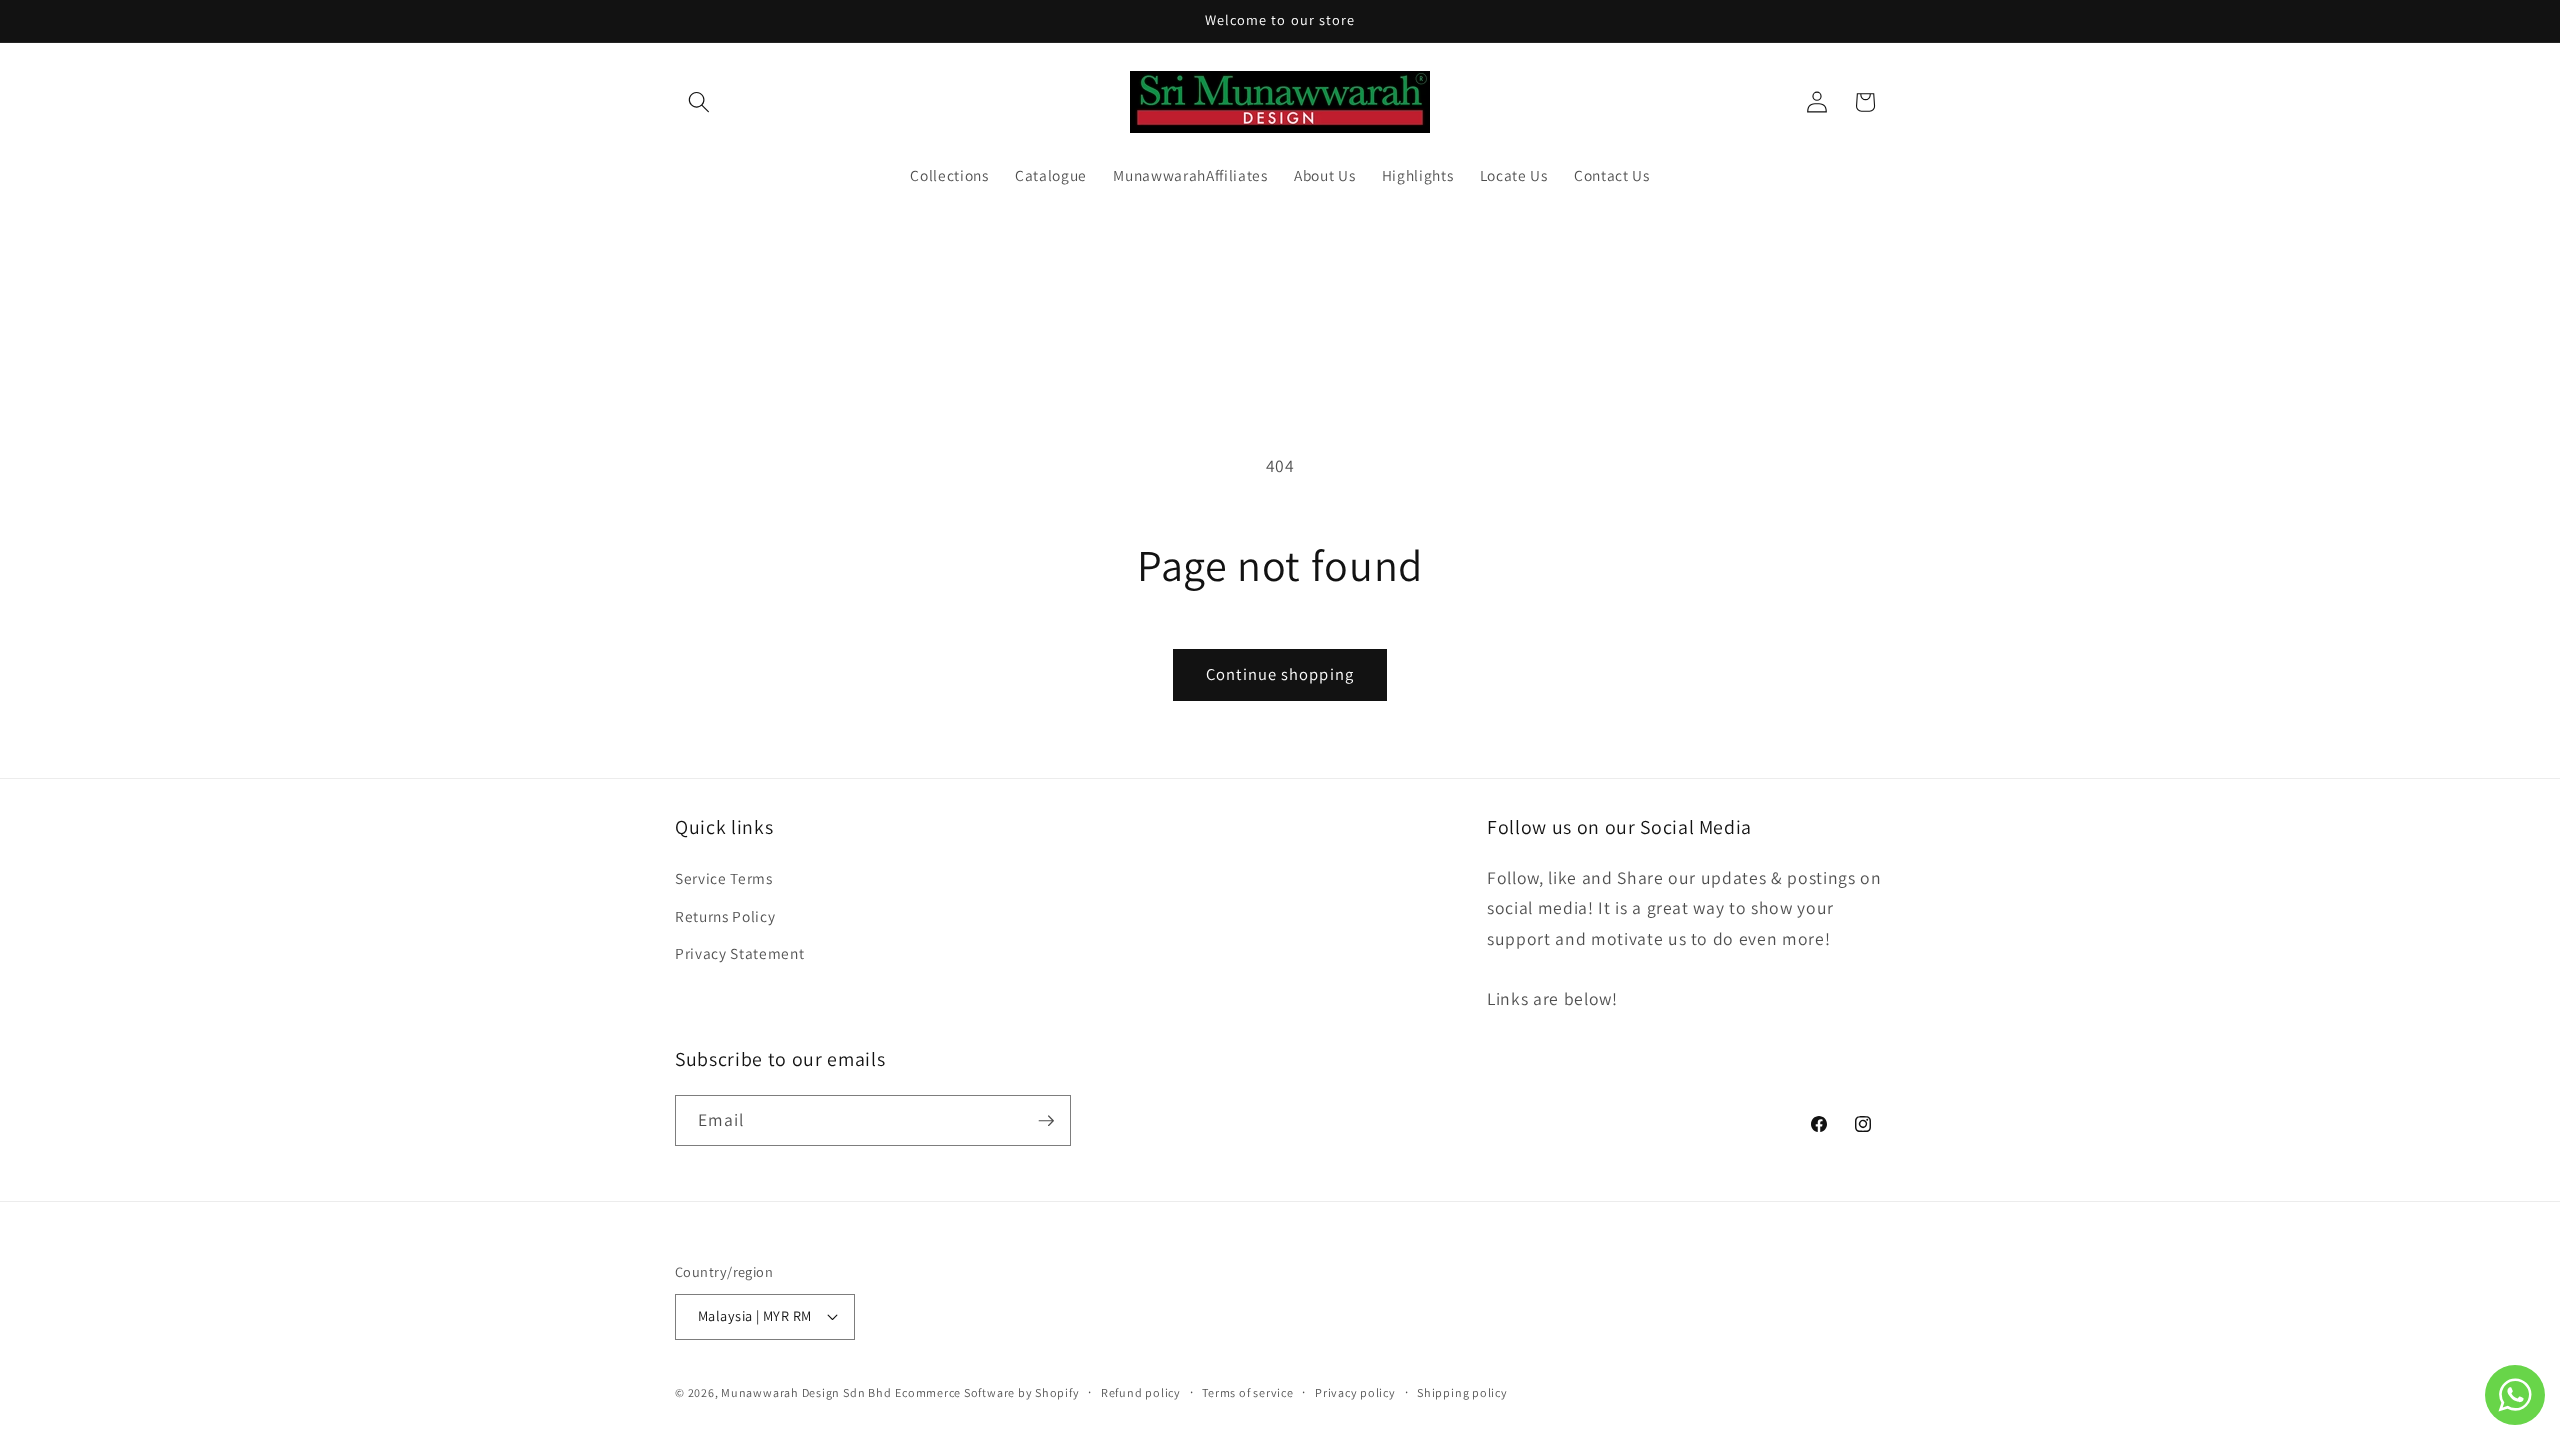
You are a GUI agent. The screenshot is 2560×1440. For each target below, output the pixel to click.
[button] (699, 102)
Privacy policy (1355, 1392)
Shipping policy (1462, 1392)
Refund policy (1141, 1392)
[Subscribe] (1046, 1121)
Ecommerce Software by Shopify (987, 1392)
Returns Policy (725, 915)
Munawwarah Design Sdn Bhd (806, 1392)
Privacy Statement (739, 952)
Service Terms (724, 877)
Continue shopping (1280, 674)
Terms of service (1247, 1392)
